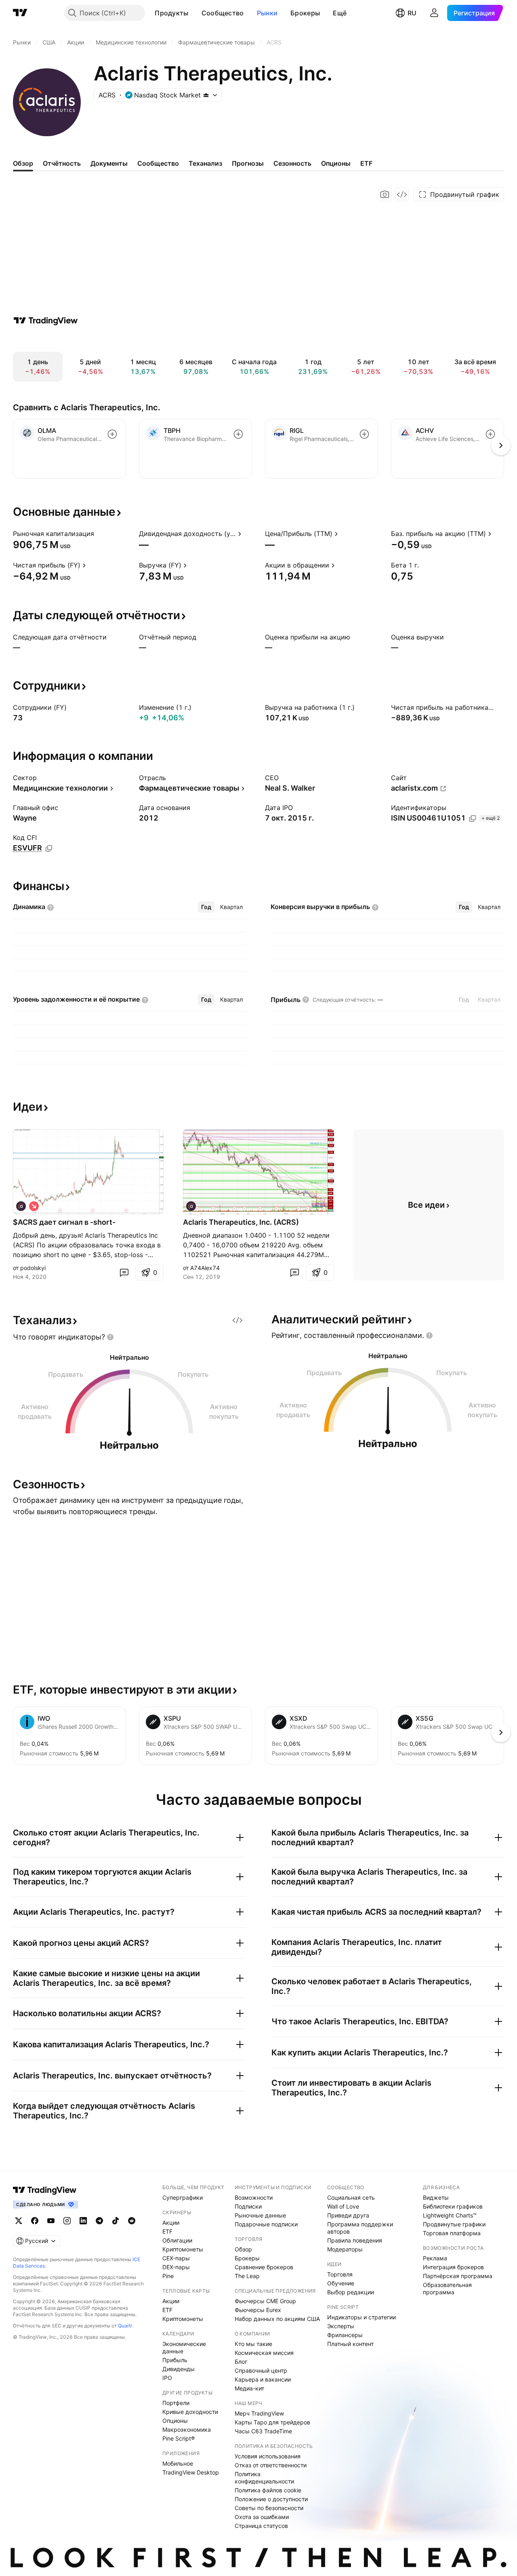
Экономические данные (184, 2347)
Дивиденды (179, 2369)
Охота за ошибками (262, 2517)
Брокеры (305, 13)
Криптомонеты (183, 2249)
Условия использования (268, 2456)
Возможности (254, 2197)
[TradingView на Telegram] (99, 2221)
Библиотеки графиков (453, 2206)
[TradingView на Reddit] (132, 2221)
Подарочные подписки (266, 2224)
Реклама (435, 2258)
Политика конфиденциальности (264, 2478)
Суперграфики (183, 2197)
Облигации (177, 2240)
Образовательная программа (447, 2288)
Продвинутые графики (454, 2224)
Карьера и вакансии (263, 2379)
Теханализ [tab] (205, 163)
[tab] (206, 907)
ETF (167, 2231)
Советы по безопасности (269, 2508)
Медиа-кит (249, 2388)
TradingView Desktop (191, 2472)
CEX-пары (176, 2258)
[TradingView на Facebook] (35, 2221)
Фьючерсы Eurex (258, 2310)
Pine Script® (179, 2438)
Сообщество (223, 13)
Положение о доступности (271, 2499)
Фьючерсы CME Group (265, 2301)
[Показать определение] (99, 534)
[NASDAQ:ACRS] (21, 1206)
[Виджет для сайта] (402, 194)
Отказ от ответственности (271, 2465)
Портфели (176, 2403)
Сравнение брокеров (264, 2267)
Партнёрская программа (458, 2276)
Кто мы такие (253, 2344)
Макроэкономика (187, 2429)
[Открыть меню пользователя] (434, 13)
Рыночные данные (260, 2215)
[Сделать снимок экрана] (385, 194)
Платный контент (350, 2344)
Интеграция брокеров (453, 2267)
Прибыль (175, 2360)
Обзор (243, 2249)
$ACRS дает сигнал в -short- (64, 1222)
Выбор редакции (351, 2292)
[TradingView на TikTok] (116, 2221)
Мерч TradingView (259, 2413)
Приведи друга (348, 2215)
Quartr (125, 2326)
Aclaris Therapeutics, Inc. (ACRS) (241, 1222)
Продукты (171, 13)
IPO (167, 2378)
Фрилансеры (345, 2335)
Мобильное (178, 2463)
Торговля (340, 2274)
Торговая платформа (452, 2233)
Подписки (248, 2206)
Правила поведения (355, 2240)
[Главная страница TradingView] (20, 13)
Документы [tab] (109, 163)
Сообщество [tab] (158, 163)
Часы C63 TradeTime (263, 2431)
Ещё (340, 13)
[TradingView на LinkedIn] (83, 2221)
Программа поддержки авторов (360, 2228)
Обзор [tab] (23, 163)
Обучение (341, 2283)
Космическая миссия (264, 2353)
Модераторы (345, 2249)
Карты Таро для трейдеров (272, 2422)
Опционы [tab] (336, 163)
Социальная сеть (351, 2197)
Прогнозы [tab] (248, 163)
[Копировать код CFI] (49, 848)
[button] (195, 13)
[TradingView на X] (19, 2221)
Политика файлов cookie (268, 2490)
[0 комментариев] (124, 1272)
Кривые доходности (190, 2412)
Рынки (267, 13)
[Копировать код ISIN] (473, 819)
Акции (171, 2223)
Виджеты (436, 2197)
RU (412, 13)
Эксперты (341, 2326)
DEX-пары (176, 2267)
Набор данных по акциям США (277, 2319)
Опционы (175, 2421)
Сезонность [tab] (292, 163)
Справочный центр (261, 2370)
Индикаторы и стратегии (361, 2317)
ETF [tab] (366, 163)
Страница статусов (261, 2526)
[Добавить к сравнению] (112, 434)
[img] (206, 95)
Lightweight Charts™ (450, 2215)
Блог (241, 2362)
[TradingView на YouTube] (51, 2221)
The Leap (247, 2276)
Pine (168, 2276)
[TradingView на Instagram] (67, 2221)
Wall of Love (343, 2206)
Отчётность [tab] (62, 163)
